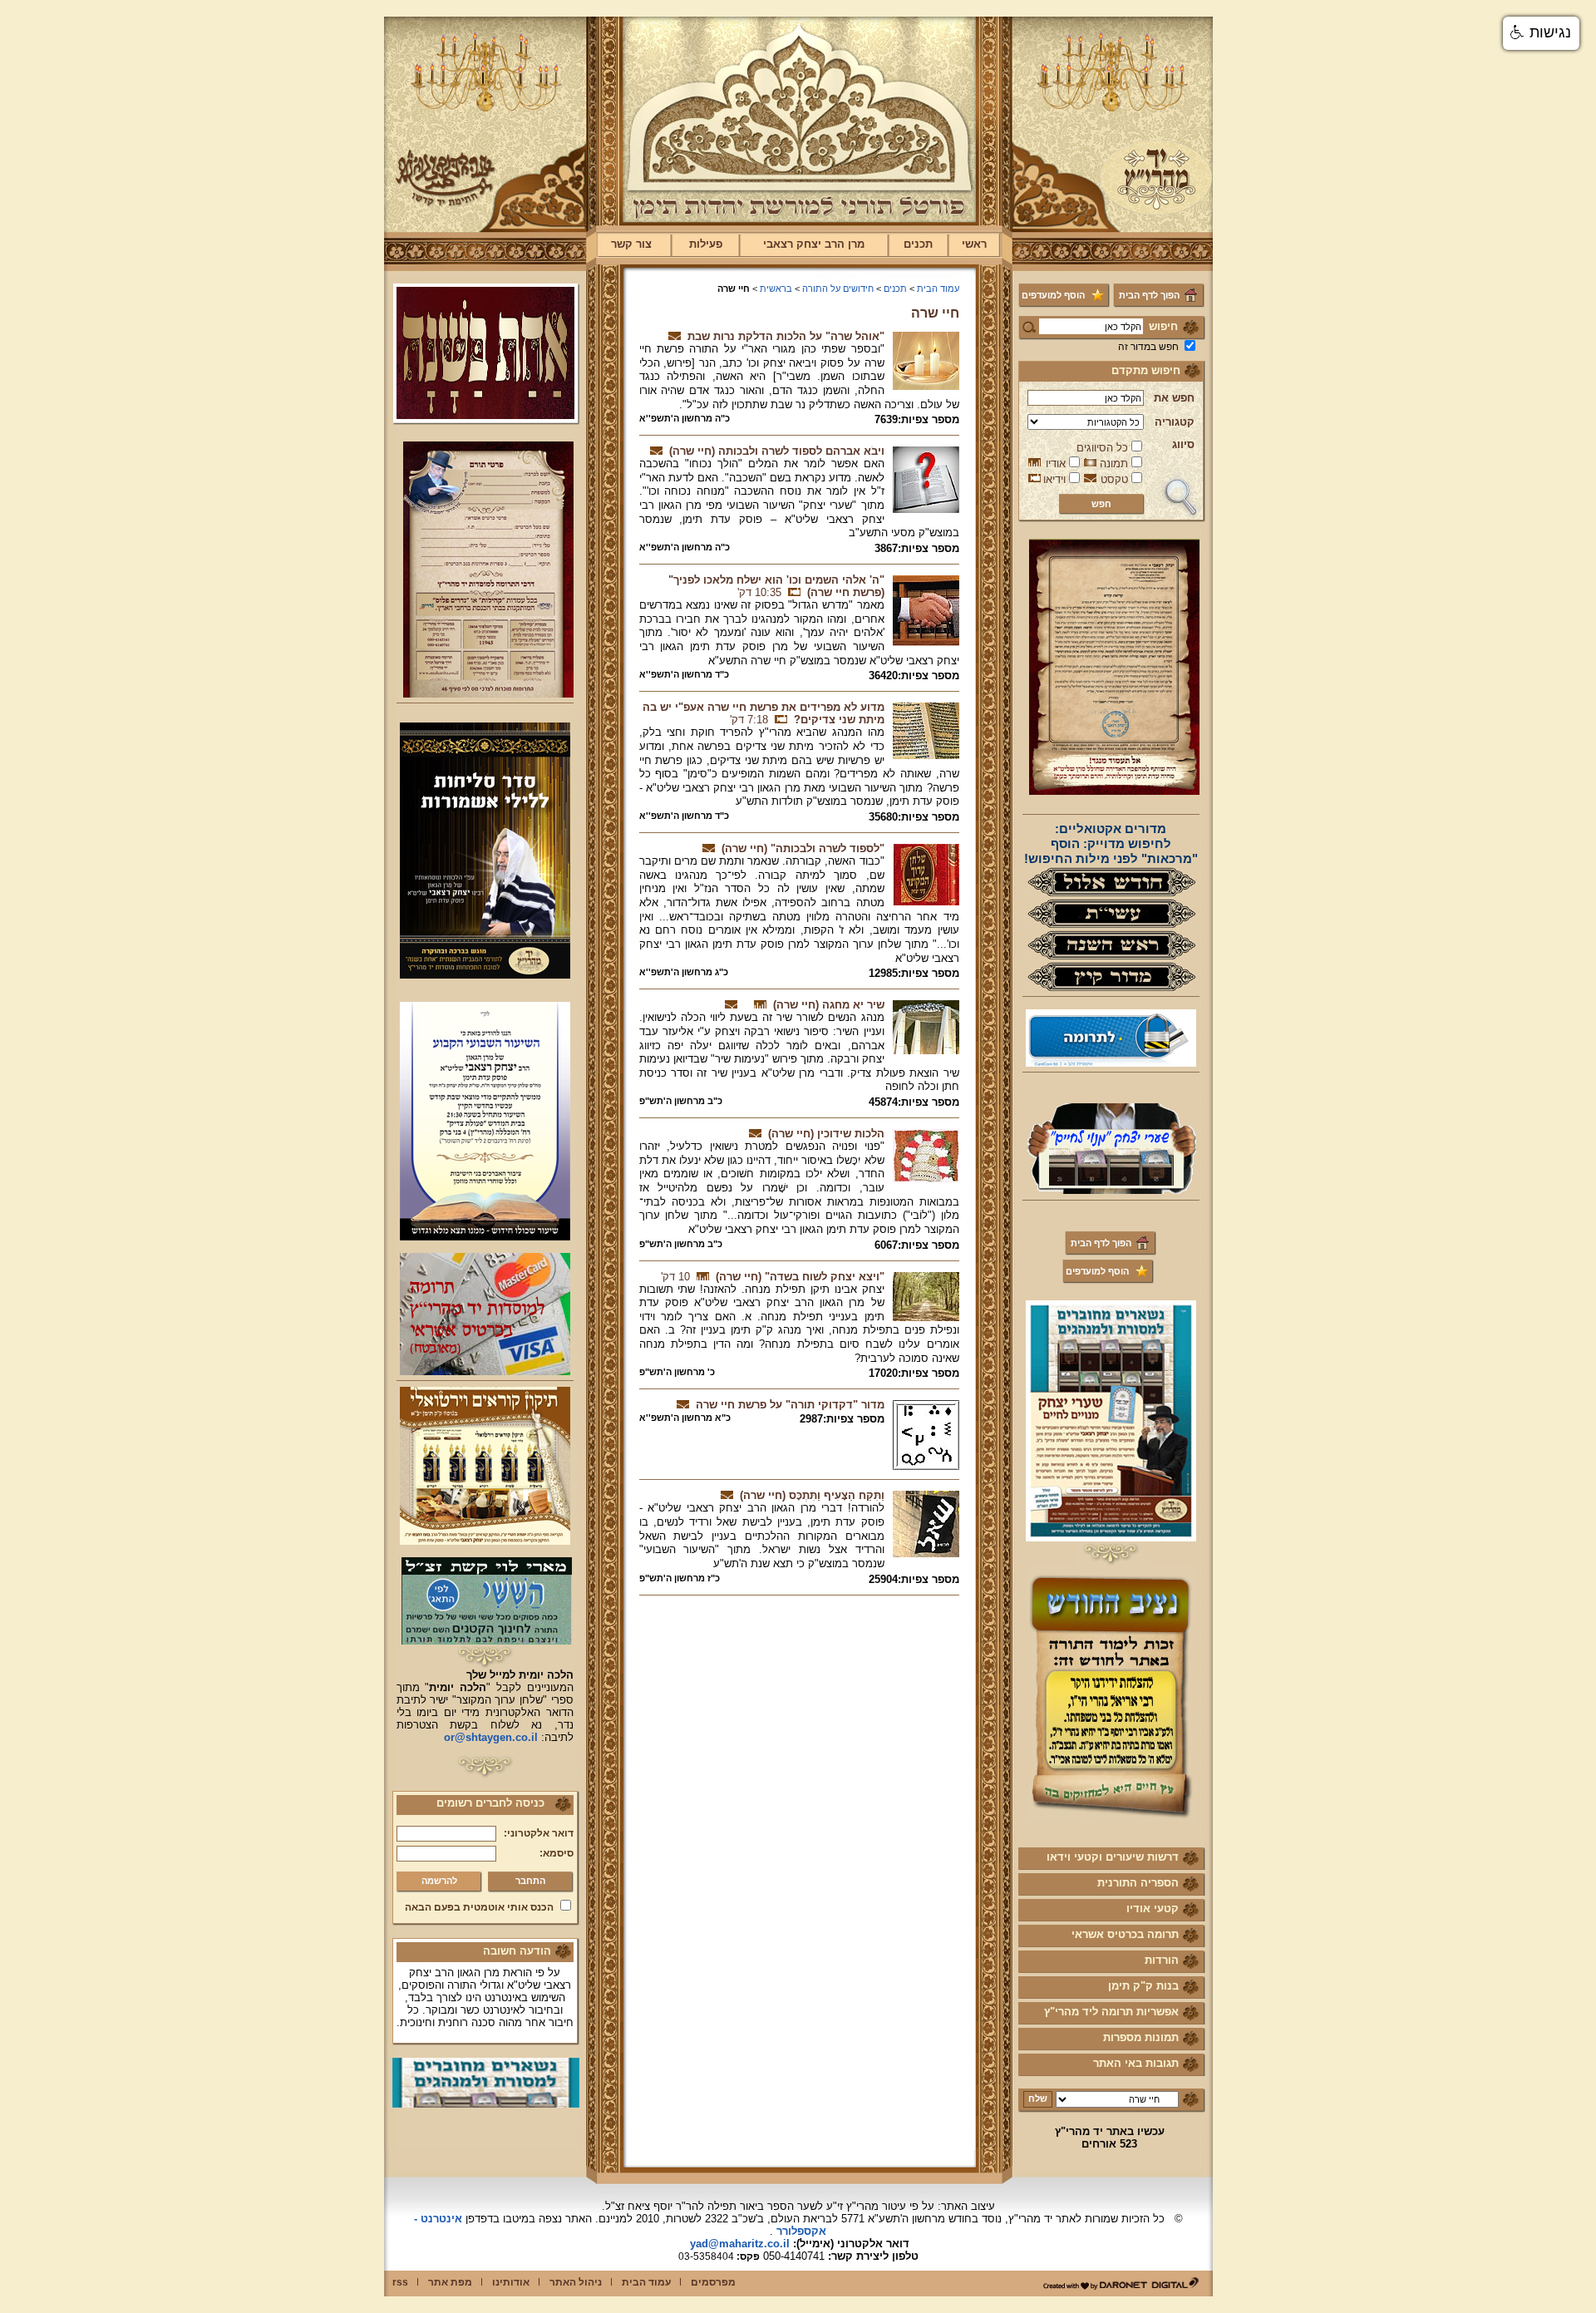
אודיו (1056, 464)
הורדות (1162, 1960)
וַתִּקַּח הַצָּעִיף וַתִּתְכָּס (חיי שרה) (812, 1495)
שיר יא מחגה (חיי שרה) (829, 1005)
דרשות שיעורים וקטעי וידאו (1113, 1857)
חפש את (1174, 398)
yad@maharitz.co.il (740, 2244)
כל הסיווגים (1102, 448)
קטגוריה (1175, 422)
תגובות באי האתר (1136, 2063)
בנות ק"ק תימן (1143, 1986)
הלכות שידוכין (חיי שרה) (826, 1134)
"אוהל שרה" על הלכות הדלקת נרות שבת (786, 336)
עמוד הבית (938, 289)
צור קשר (631, 244)
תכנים (918, 244)
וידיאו (1054, 479)
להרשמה (439, 1881)
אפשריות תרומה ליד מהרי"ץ (1111, 2012)
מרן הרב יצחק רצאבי (814, 244)
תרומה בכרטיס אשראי (1125, 1934)
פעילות (706, 244)
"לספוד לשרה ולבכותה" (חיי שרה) (803, 848)
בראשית (776, 289)
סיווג (1183, 444)
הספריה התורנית (1138, 1883)
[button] (1541, 33)
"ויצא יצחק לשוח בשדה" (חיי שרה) (800, 1277)
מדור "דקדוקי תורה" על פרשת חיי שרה (790, 1405)
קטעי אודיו (1153, 1909)
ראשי (974, 244)
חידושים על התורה (838, 289)
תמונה (1114, 464)
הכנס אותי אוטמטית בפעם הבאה (479, 1907)
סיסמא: (557, 1853)
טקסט (1114, 479)
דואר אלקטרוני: (539, 1833)
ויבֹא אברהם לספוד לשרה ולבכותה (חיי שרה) (777, 451)
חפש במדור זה (1148, 347)
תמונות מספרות (1141, 2037)
